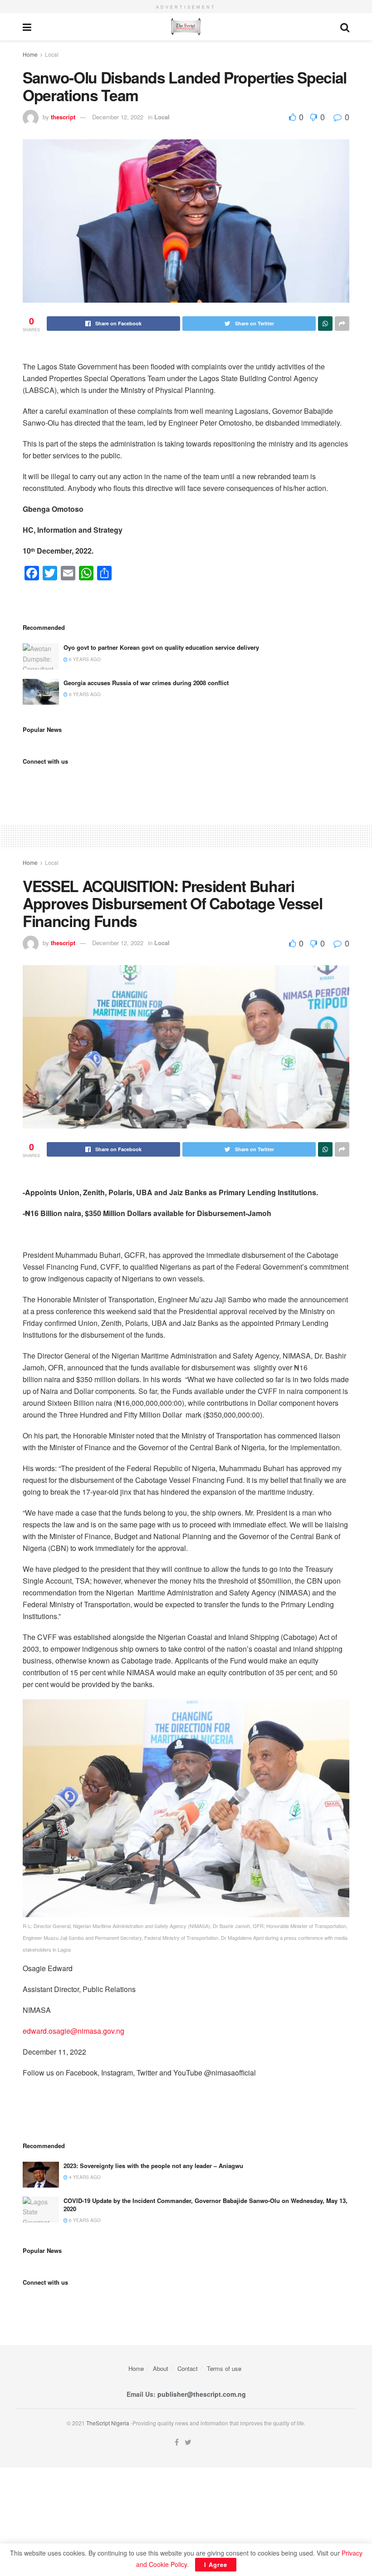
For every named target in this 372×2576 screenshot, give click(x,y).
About (161, 2368)
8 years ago (84, 694)
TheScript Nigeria (108, 2423)
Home (30, 54)
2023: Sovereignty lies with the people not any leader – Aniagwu (153, 2166)
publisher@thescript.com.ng (202, 2394)
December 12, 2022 (118, 117)
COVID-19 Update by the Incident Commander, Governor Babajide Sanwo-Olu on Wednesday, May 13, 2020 (206, 2205)
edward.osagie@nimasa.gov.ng (73, 2031)
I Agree (216, 2564)
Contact (188, 2368)
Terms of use (224, 2368)
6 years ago (84, 659)
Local (52, 54)
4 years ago (84, 2177)
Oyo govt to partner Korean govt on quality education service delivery (161, 647)
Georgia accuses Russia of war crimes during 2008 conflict (146, 683)
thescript (63, 117)
